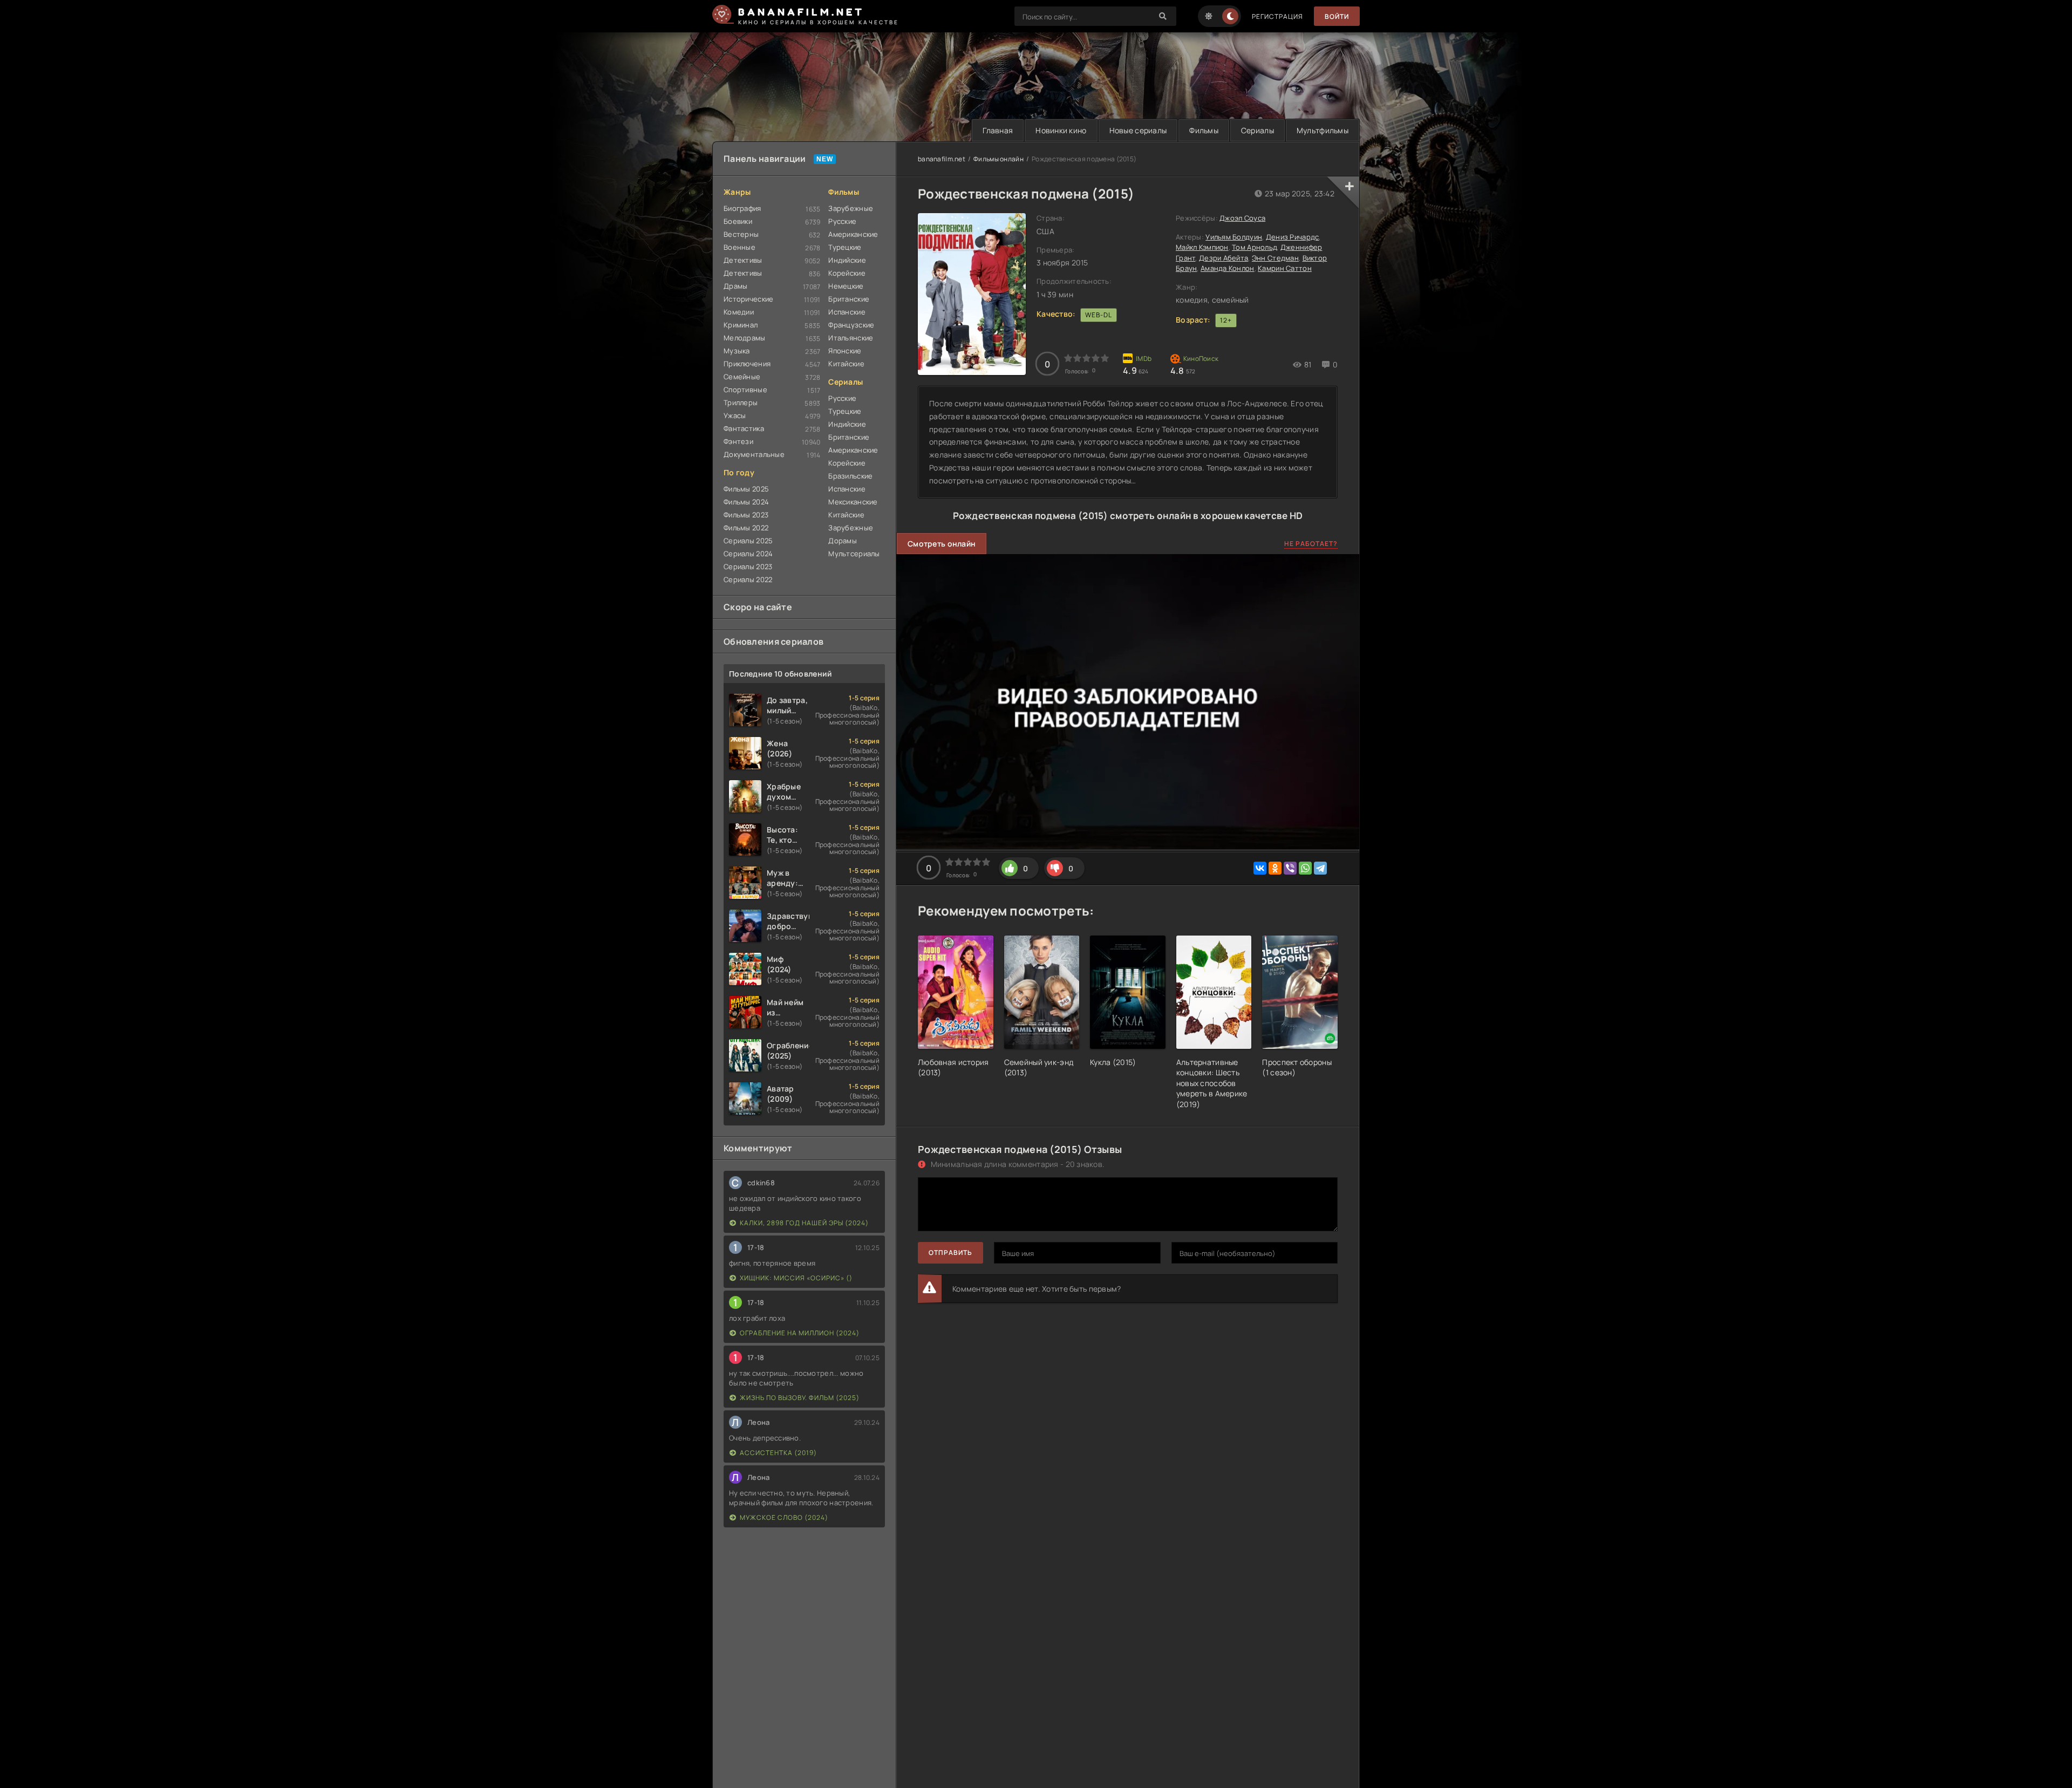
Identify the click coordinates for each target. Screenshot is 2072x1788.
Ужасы (735, 415)
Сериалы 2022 (748, 579)
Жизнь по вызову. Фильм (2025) (800, 1398)
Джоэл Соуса (1242, 218)
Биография (742, 208)
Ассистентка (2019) (778, 1453)
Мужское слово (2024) (784, 1517)
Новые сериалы (1138, 130)
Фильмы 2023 (746, 515)
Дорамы (843, 541)
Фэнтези (738, 441)
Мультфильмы (1323, 130)
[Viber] (1290, 868)
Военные (739, 247)
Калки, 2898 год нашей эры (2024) (804, 1223)
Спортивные (745, 390)
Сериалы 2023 (748, 567)
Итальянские (851, 338)
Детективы (743, 260)
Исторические (748, 299)
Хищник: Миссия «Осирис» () (796, 1278)
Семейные (742, 377)
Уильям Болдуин (1234, 237)
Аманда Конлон (1228, 268)
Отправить (950, 1253)
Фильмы (1204, 130)
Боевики (738, 221)
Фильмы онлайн (998, 159)
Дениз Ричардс (1293, 237)
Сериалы (1257, 130)
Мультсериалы (854, 554)
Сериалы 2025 (748, 541)
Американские (853, 234)
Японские (845, 351)
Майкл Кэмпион (1202, 247)
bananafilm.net (942, 159)
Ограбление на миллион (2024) (800, 1333)
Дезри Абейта (1224, 258)
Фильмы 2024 (746, 502)
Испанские (847, 312)
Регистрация (1277, 16)
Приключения (747, 364)
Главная (998, 130)
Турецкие (845, 247)
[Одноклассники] (1275, 868)
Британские (849, 299)
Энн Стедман (1275, 258)
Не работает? (1311, 544)
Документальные (754, 454)
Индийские (847, 260)
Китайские (846, 364)
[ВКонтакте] (1260, 868)
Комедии (739, 312)
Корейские (847, 273)
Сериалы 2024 (748, 554)
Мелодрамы (745, 338)
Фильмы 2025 (746, 489)
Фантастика (744, 428)
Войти (1337, 16)
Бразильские (850, 476)
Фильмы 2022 (746, 528)
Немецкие (846, 286)
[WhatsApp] (1305, 868)
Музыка (737, 351)
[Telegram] (1320, 868)
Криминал (741, 325)
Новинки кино (1061, 130)
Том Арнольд (1254, 247)
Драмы (735, 286)
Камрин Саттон (1285, 268)
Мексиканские (853, 502)
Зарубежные (851, 208)
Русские (842, 221)
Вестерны (741, 234)
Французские (851, 325)
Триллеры (741, 402)
